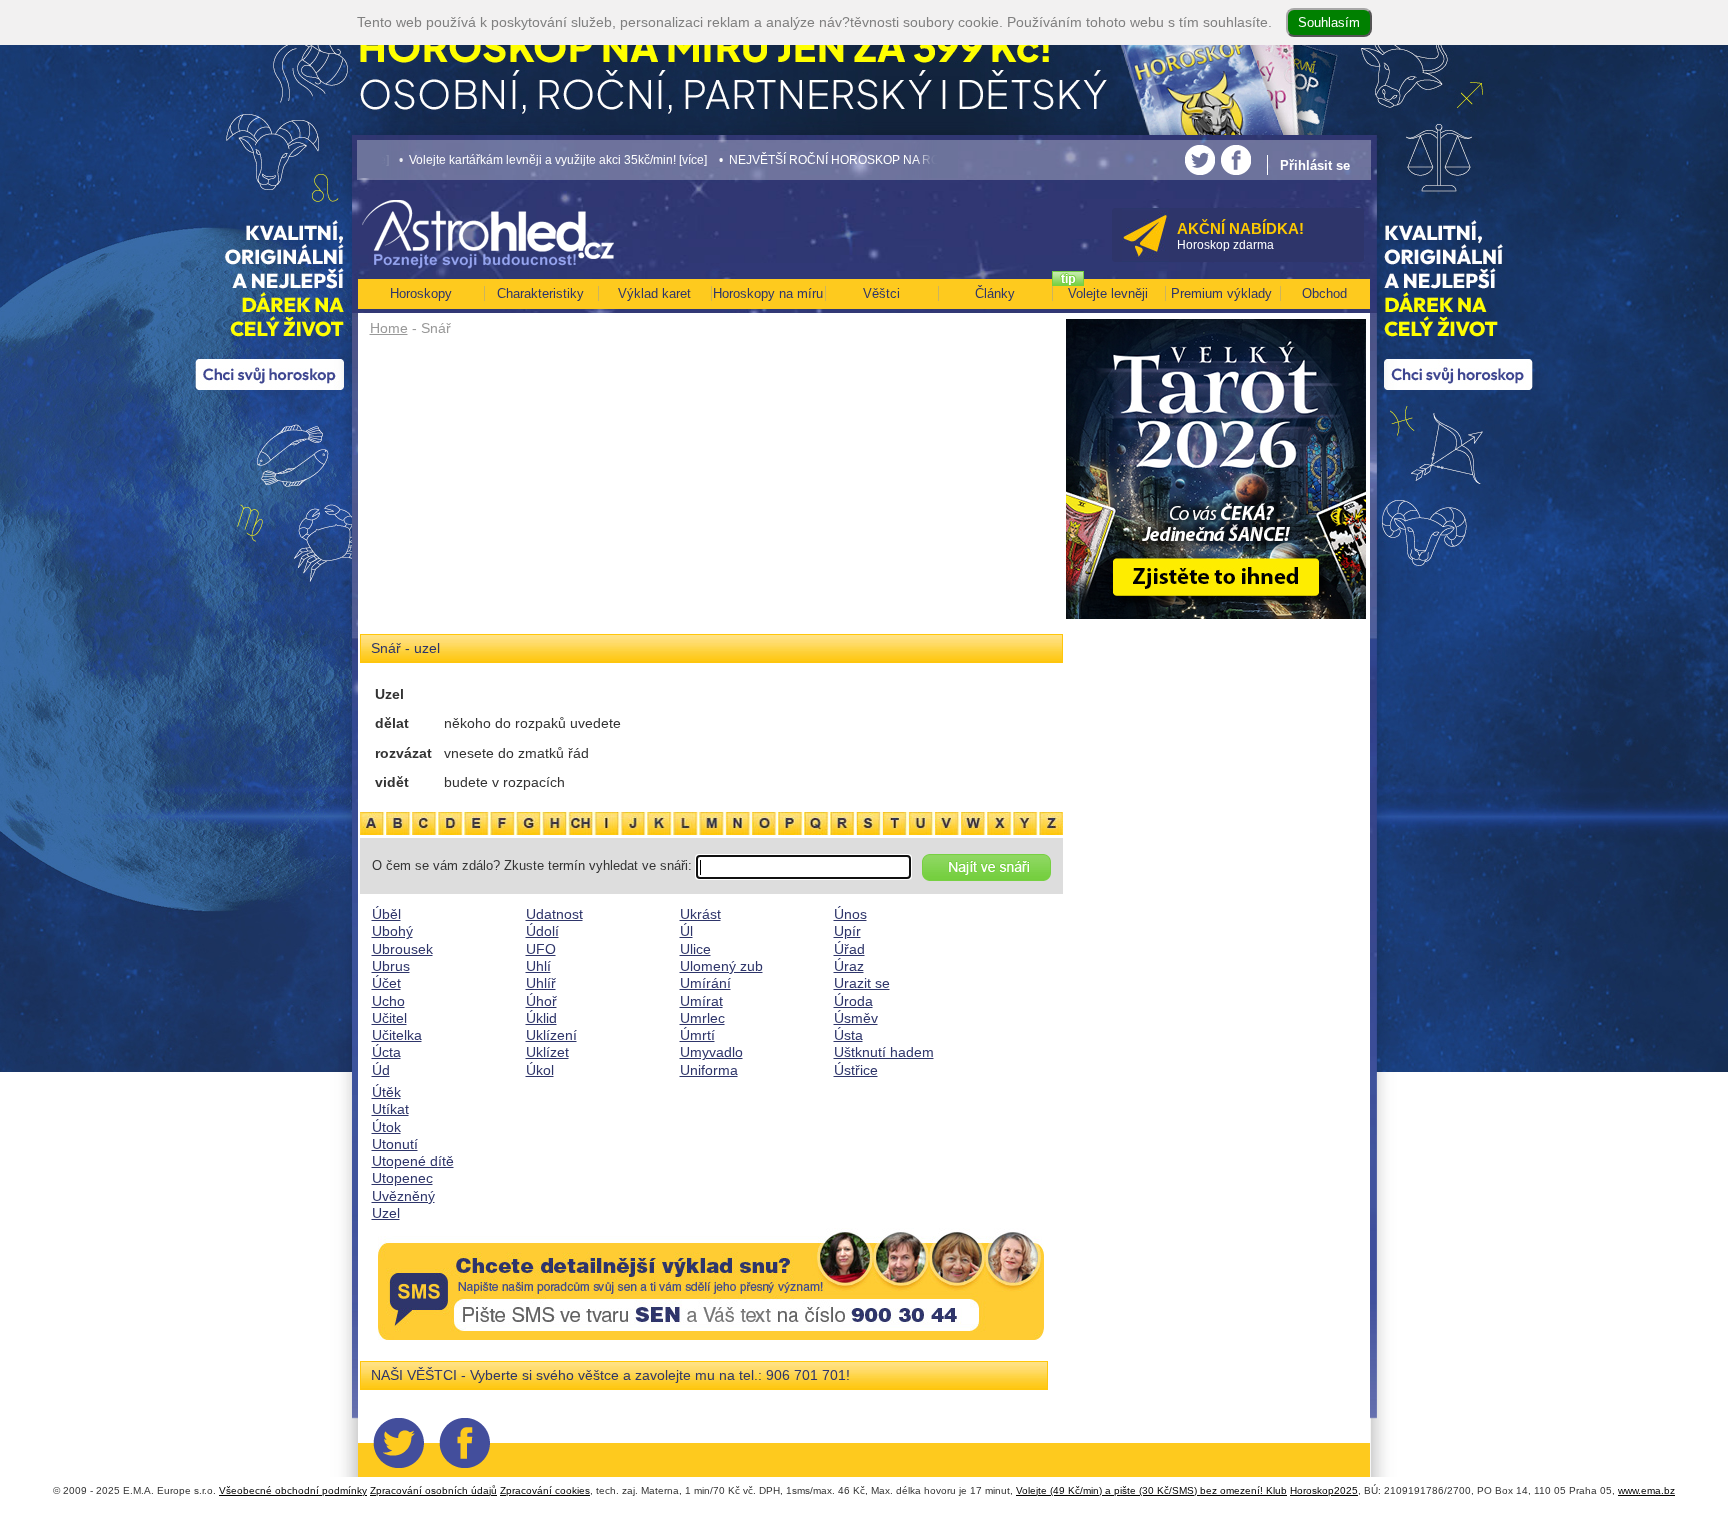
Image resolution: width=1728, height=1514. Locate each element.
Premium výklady (1221, 293)
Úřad (849, 949)
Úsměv (856, 1018)
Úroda (853, 1001)
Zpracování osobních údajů (433, 1490)
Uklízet (547, 1052)
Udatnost (554, 914)
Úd (381, 1070)
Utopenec (402, 1178)
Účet (386, 983)
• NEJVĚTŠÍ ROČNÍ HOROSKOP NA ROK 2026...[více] (792, 159)
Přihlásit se (1315, 165)
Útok (386, 1127)
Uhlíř (541, 983)
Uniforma (709, 1070)
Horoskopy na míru (768, 293)
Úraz (849, 966)
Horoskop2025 (1324, 1490)
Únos (850, 914)
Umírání (705, 983)
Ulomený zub (721, 966)
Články (995, 293)
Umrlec (702, 1018)
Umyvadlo (711, 1052)
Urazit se (862, 983)
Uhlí (538, 966)
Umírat (701, 1001)
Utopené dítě (413, 1161)
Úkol (540, 1070)
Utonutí (395, 1144)
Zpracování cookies (545, 1490)
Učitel (389, 1018)
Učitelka (397, 1035)
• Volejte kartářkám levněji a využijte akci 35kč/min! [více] (478, 159)
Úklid (541, 1018)
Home (389, 328)
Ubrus (391, 966)
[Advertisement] (711, 492)
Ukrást (700, 914)
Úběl (386, 914)
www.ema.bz (1646, 1490)
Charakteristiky (540, 293)
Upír (847, 931)
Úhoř (541, 1001)
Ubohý (392, 931)
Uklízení (551, 1035)
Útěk (386, 1092)
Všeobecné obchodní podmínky (293, 1490)
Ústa (848, 1035)
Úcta (386, 1052)
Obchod (1324, 293)
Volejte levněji (1108, 293)
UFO (541, 949)
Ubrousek (402, 949)
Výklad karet (654, 293)
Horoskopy (421, 293)
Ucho (388, 1001)
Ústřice (856, 1070)
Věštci (881, 293)
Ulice (695, 949)
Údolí (542, 931)
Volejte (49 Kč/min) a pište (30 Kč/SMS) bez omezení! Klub (1151, 1490)
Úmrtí (697, 1035)
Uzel (386, 1213)
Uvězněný (403, 1196)
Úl (686, 931)
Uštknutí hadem (884, 1052)
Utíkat (390, 1109)
